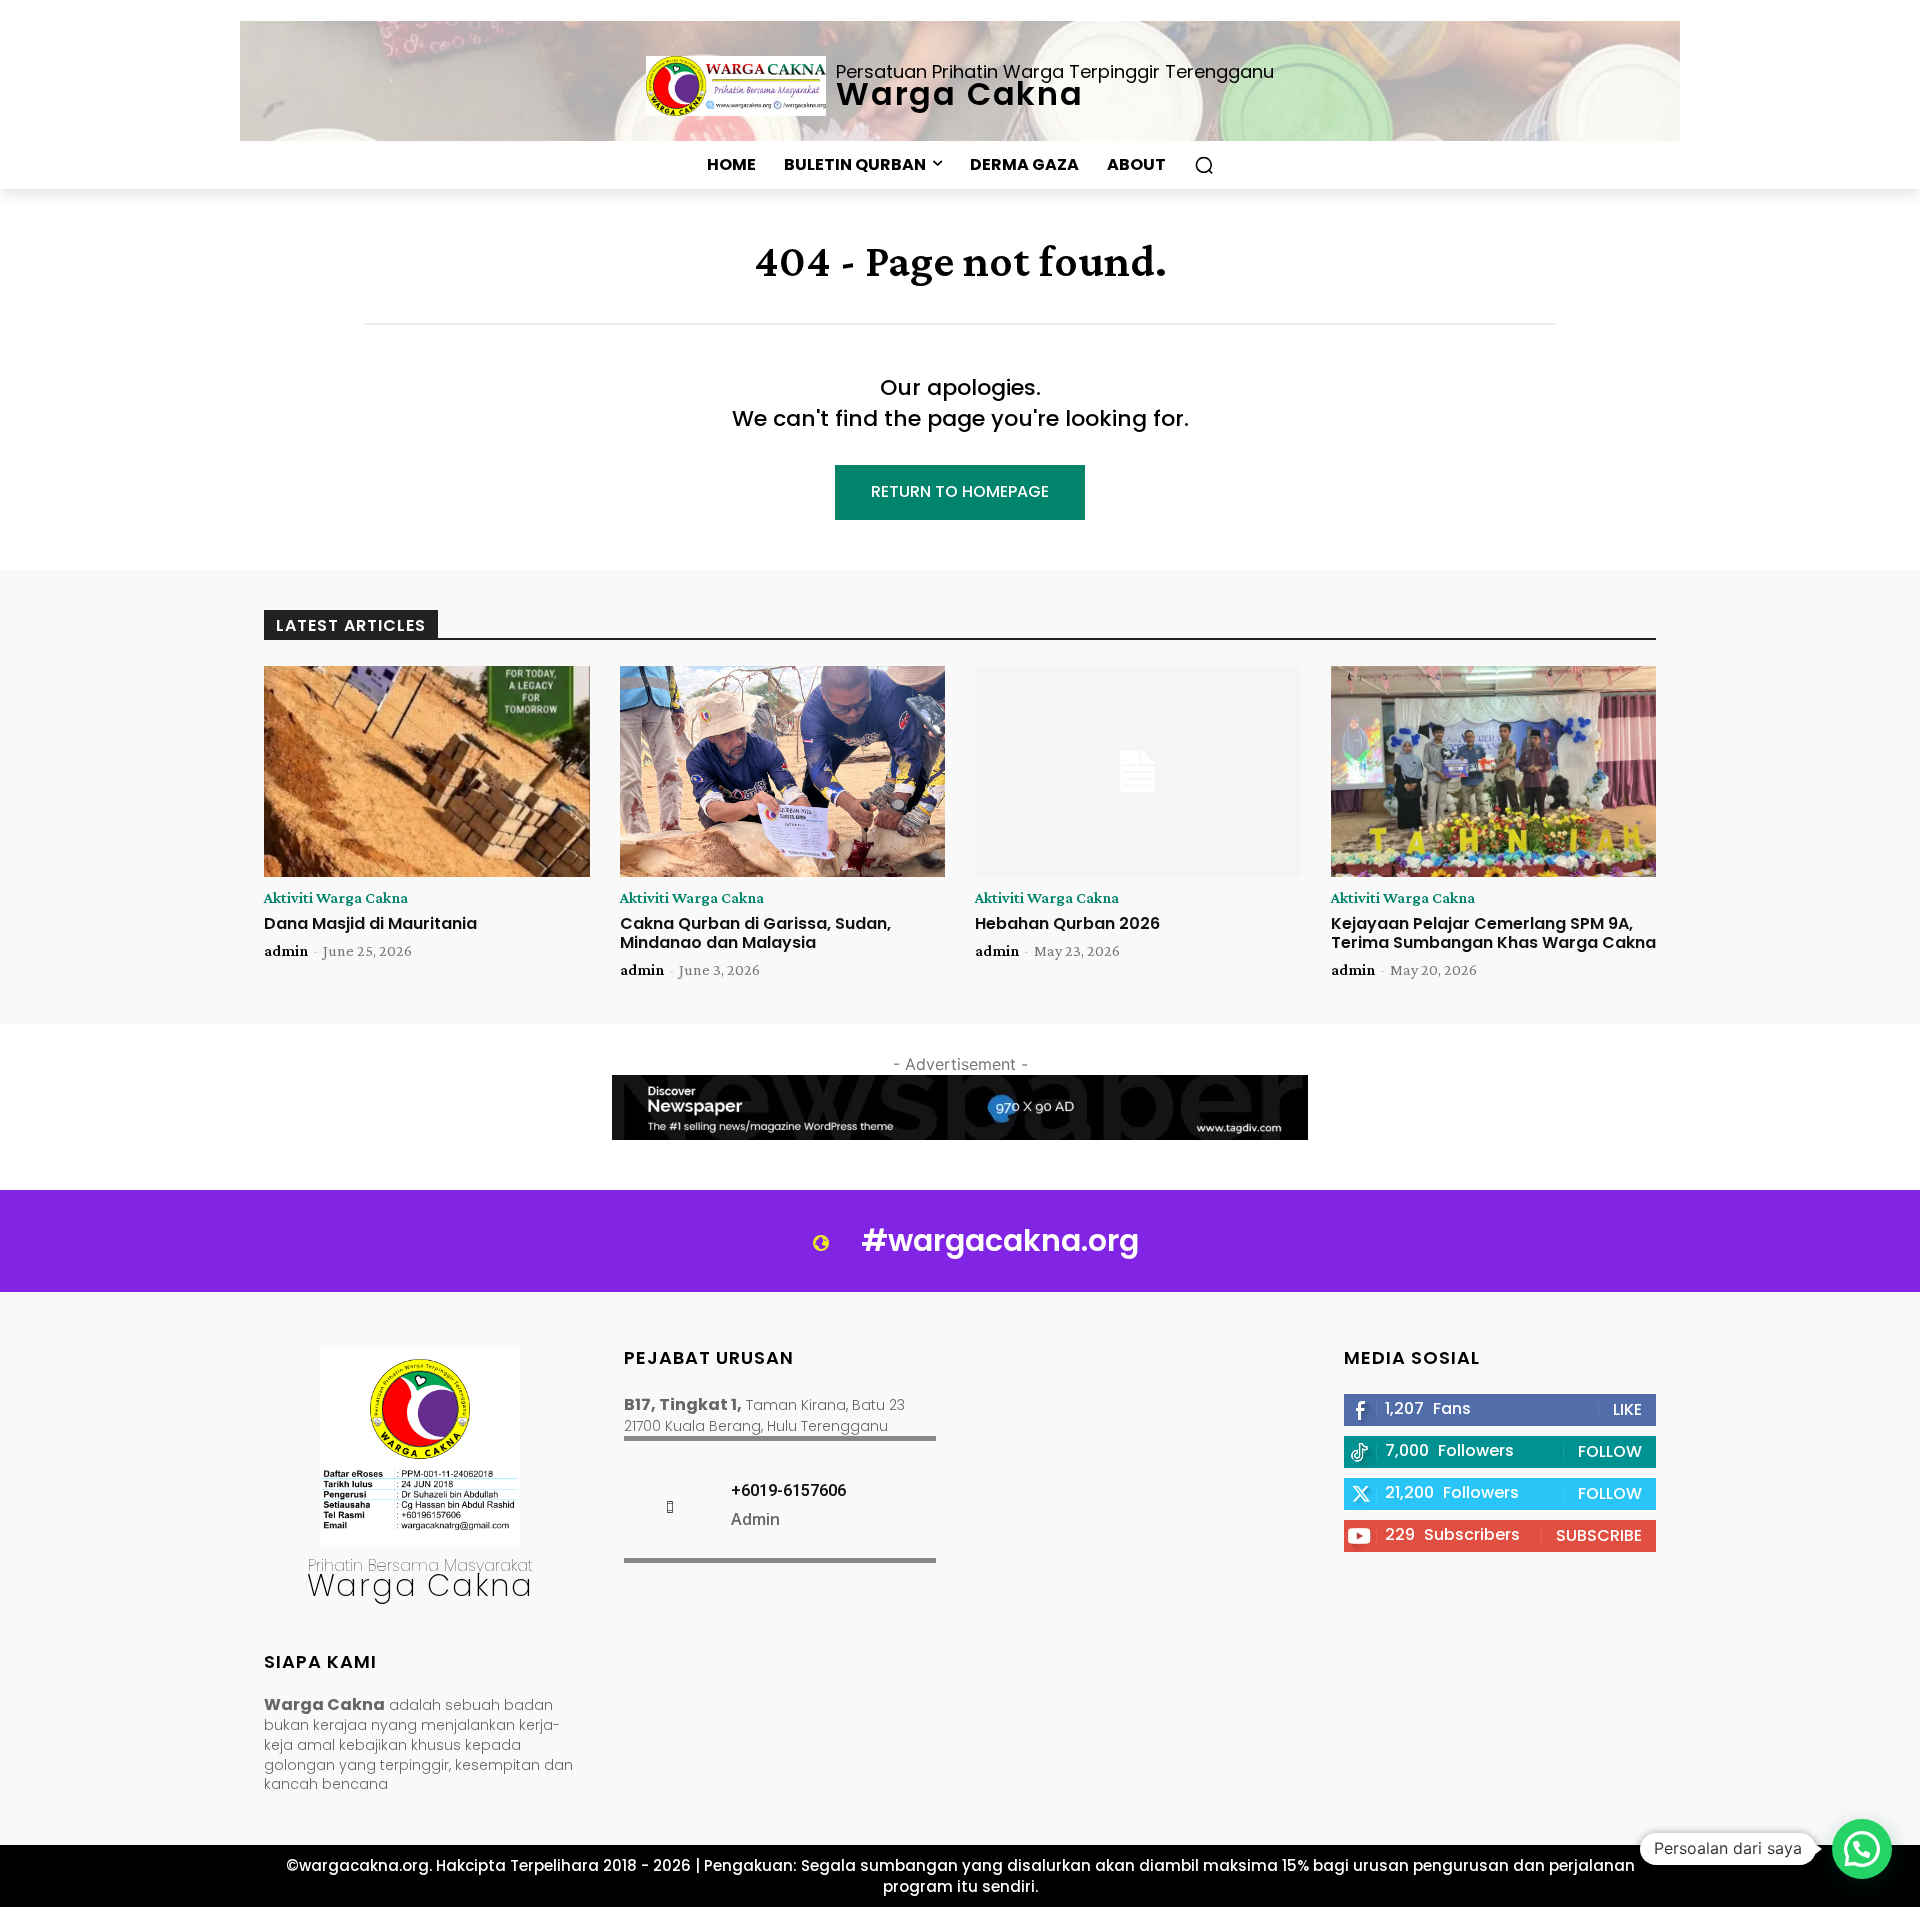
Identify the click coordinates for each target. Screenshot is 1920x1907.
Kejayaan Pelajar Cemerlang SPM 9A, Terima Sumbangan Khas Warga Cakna (1493, 933)
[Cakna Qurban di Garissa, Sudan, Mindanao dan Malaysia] (783, 772)
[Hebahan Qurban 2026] (1138, 772)
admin (286, 950)
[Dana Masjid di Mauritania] (427, 772)
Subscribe (1599, 1535)
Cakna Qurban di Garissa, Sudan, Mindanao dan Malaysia (755, 933)
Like (1627, 1409)
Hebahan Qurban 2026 (1067, 923)
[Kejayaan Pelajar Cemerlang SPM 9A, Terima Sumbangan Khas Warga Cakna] (1494, 772)
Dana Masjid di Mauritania (370, 923)
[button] (1204, 165)
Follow (1610, 1451)
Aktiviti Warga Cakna (336, 898)
